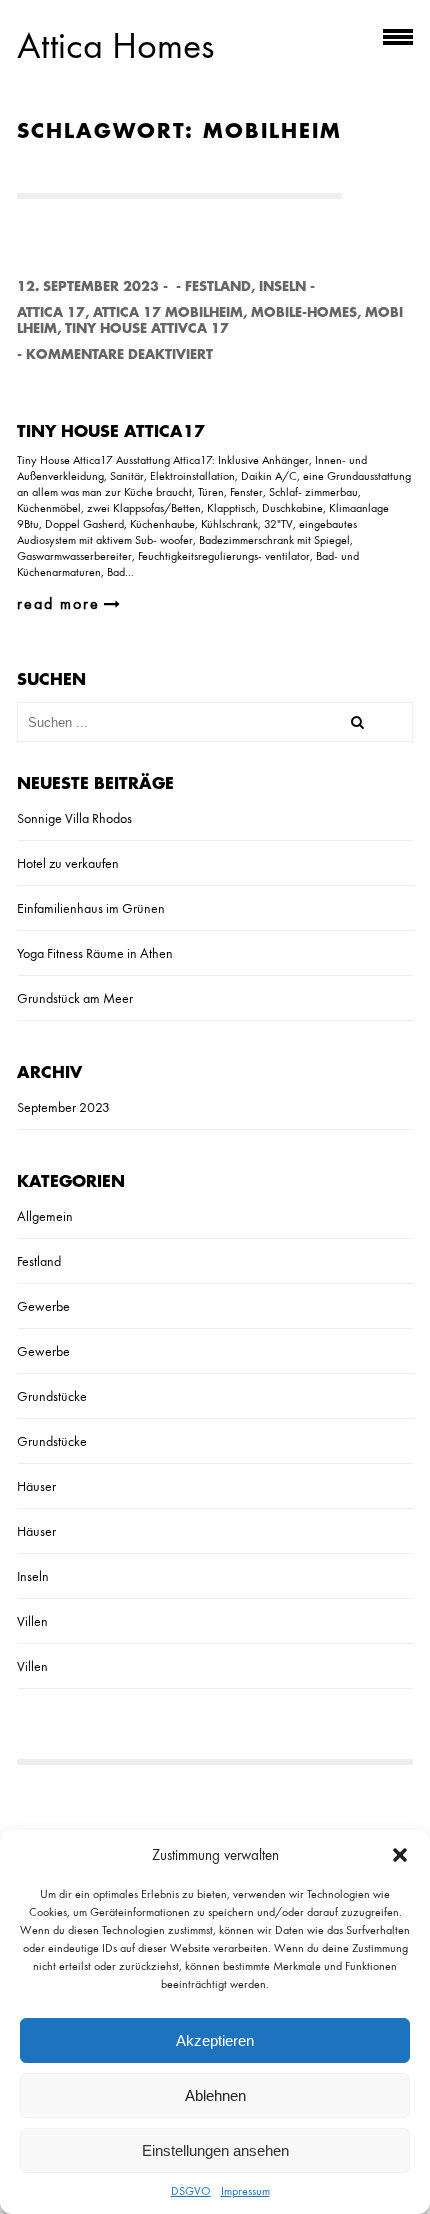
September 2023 (63, 1107)
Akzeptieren (215, 2040)
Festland (218, 286)
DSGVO (191, 2191)
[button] (400, 1855)
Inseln (282, 286)
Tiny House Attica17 (111, 432)
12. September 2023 (88, 286)
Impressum (245, 2191)
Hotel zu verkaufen (68, 863)
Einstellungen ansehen (215, 2150)
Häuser (36, 1486)
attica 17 (51, 312)
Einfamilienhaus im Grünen (91, 908)
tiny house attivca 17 (147, 328)
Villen (32, 1621)
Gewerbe (43, 1306)
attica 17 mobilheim (168, 312)
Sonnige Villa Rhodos (74, 818)
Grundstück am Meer (75, 998)
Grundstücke (52, 1396)
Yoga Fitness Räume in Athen (95, 953)
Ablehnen (215, 2095)
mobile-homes (304, 312)
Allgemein (45, 1216)
